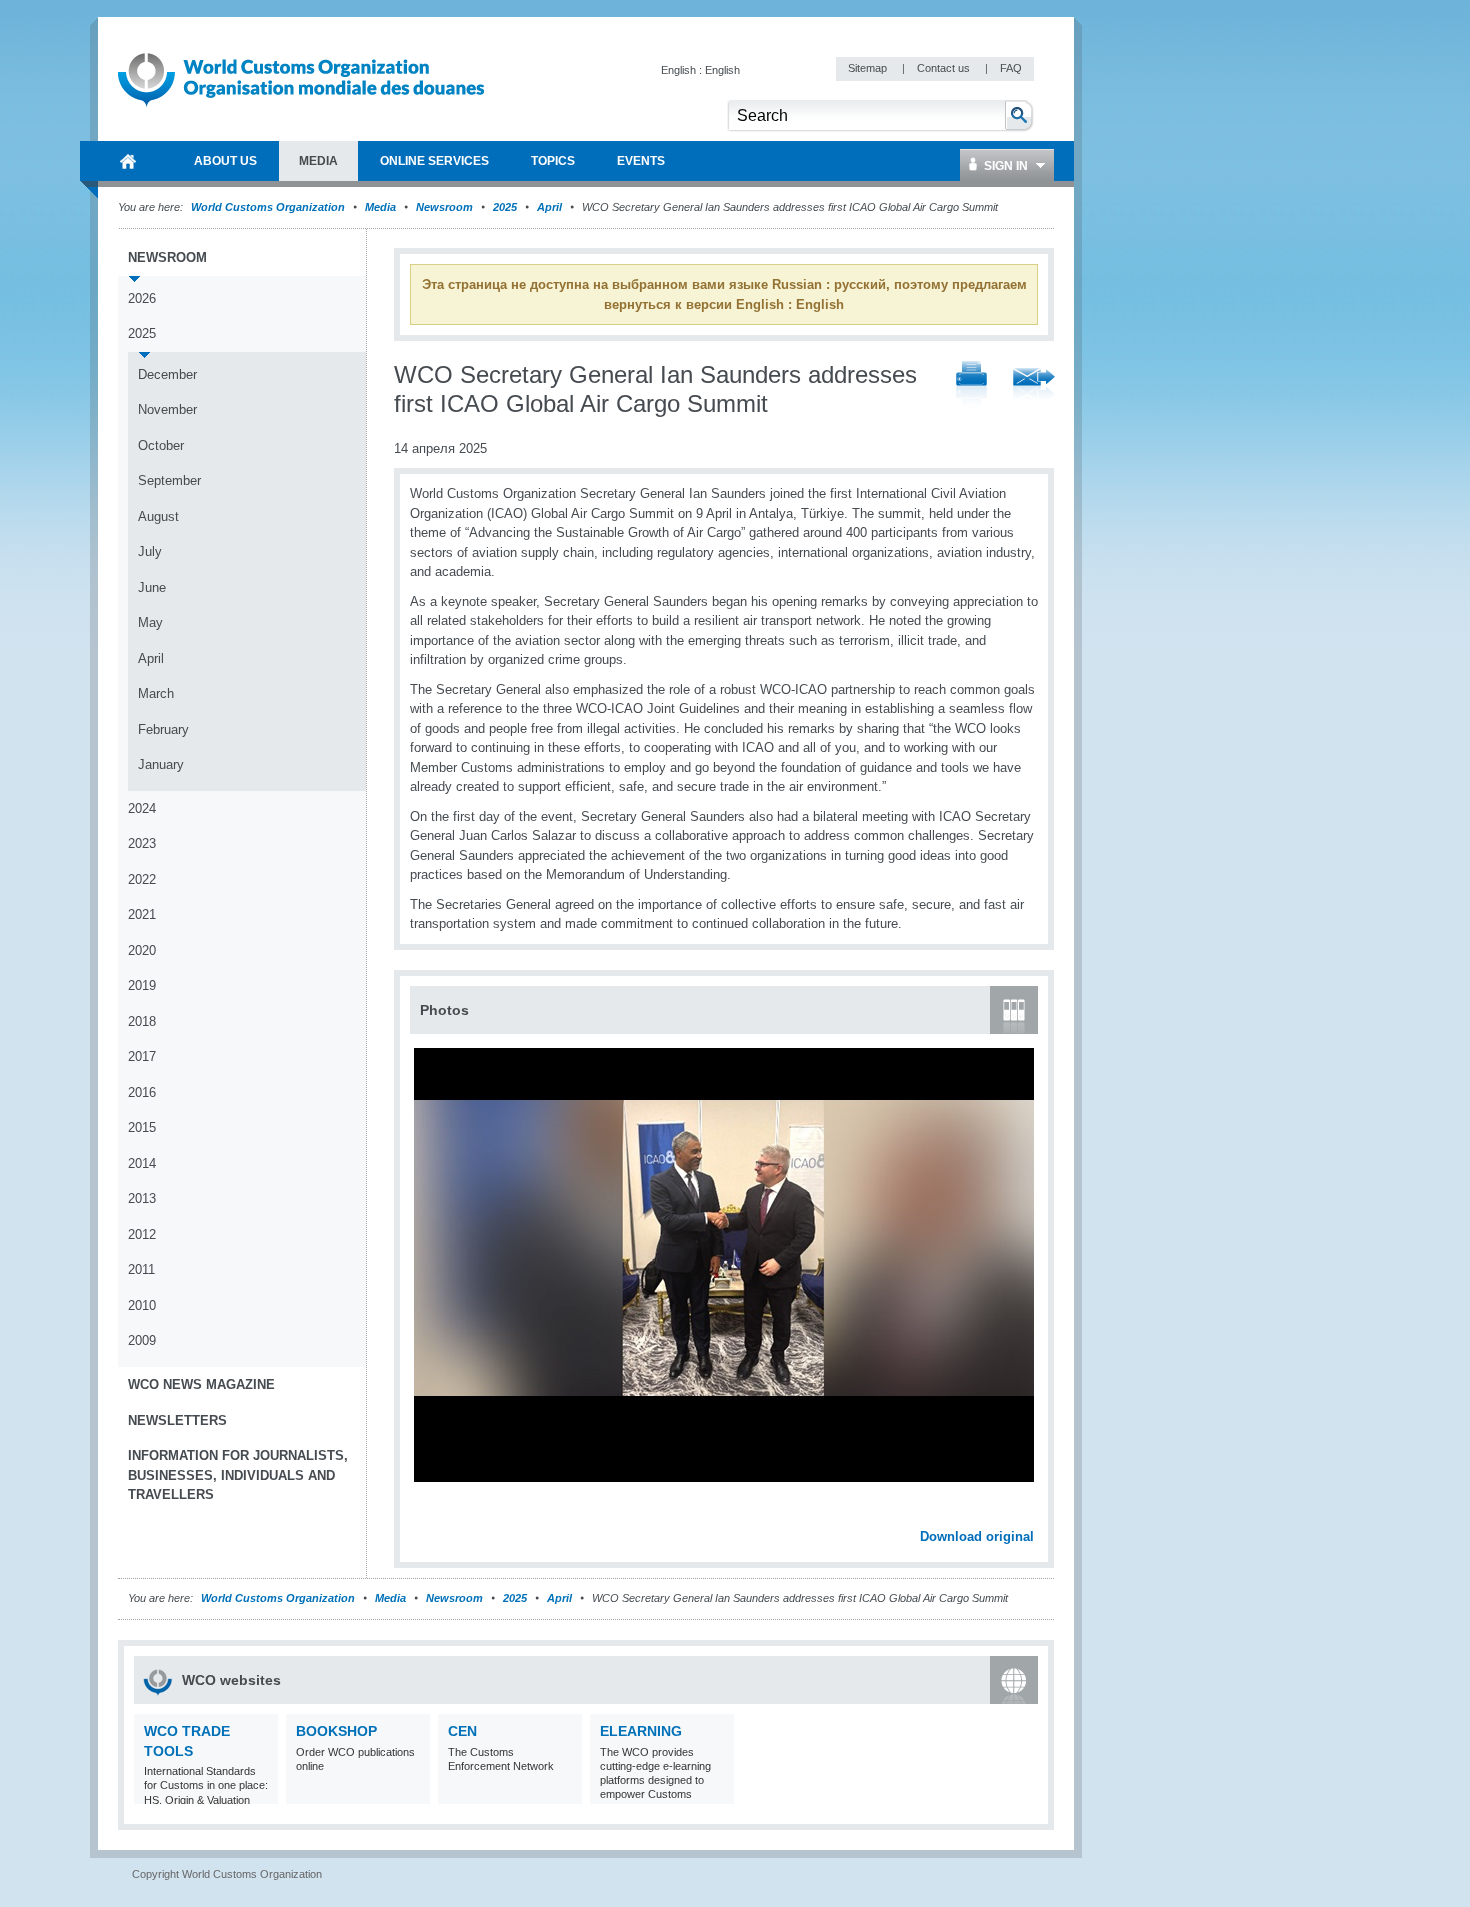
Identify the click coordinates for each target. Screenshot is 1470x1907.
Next (1030, 1515)
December (167, 374)
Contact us (945, 68)
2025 (505, 207)
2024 (142, 808)
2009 (142, 1340)
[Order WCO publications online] (412, 1791)
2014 (142, 1163)
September (169, 480)
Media (380, 207)
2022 (142, 879)
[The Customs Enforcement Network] (564, 1791)
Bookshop (336, 1731)
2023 (142, 843)
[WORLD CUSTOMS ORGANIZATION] (128, 161)
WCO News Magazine (201, 1384)
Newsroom (444, 207)
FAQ (1011, 68)
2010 (142, 1305)
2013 (142, 1198)
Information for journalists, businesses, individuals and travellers (238, 1475)
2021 (142, 914)
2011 (141, 1269)
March (156, 693)
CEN (462, 1731)
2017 (142, 1056)
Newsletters (177, 1420)
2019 (142, 985)
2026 (142, 298)
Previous (431, 1515)
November (167, 409)
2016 (142, 1092)
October (161, 445)
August (158, 516)
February (163, 729)
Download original (977, 1536)
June (152, 587)
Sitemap (869, 68)
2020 (142, 950)
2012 (142, 1234)
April (549, 207)
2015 (142, 1127)
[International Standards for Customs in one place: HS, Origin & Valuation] (260, 1791)
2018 (142, 1021)
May (150, 622)
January (161, 764)
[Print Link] (971, 385)
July (150, 551)
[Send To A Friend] (1034, 386)
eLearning (641, 1731)
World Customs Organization (269, 207)
